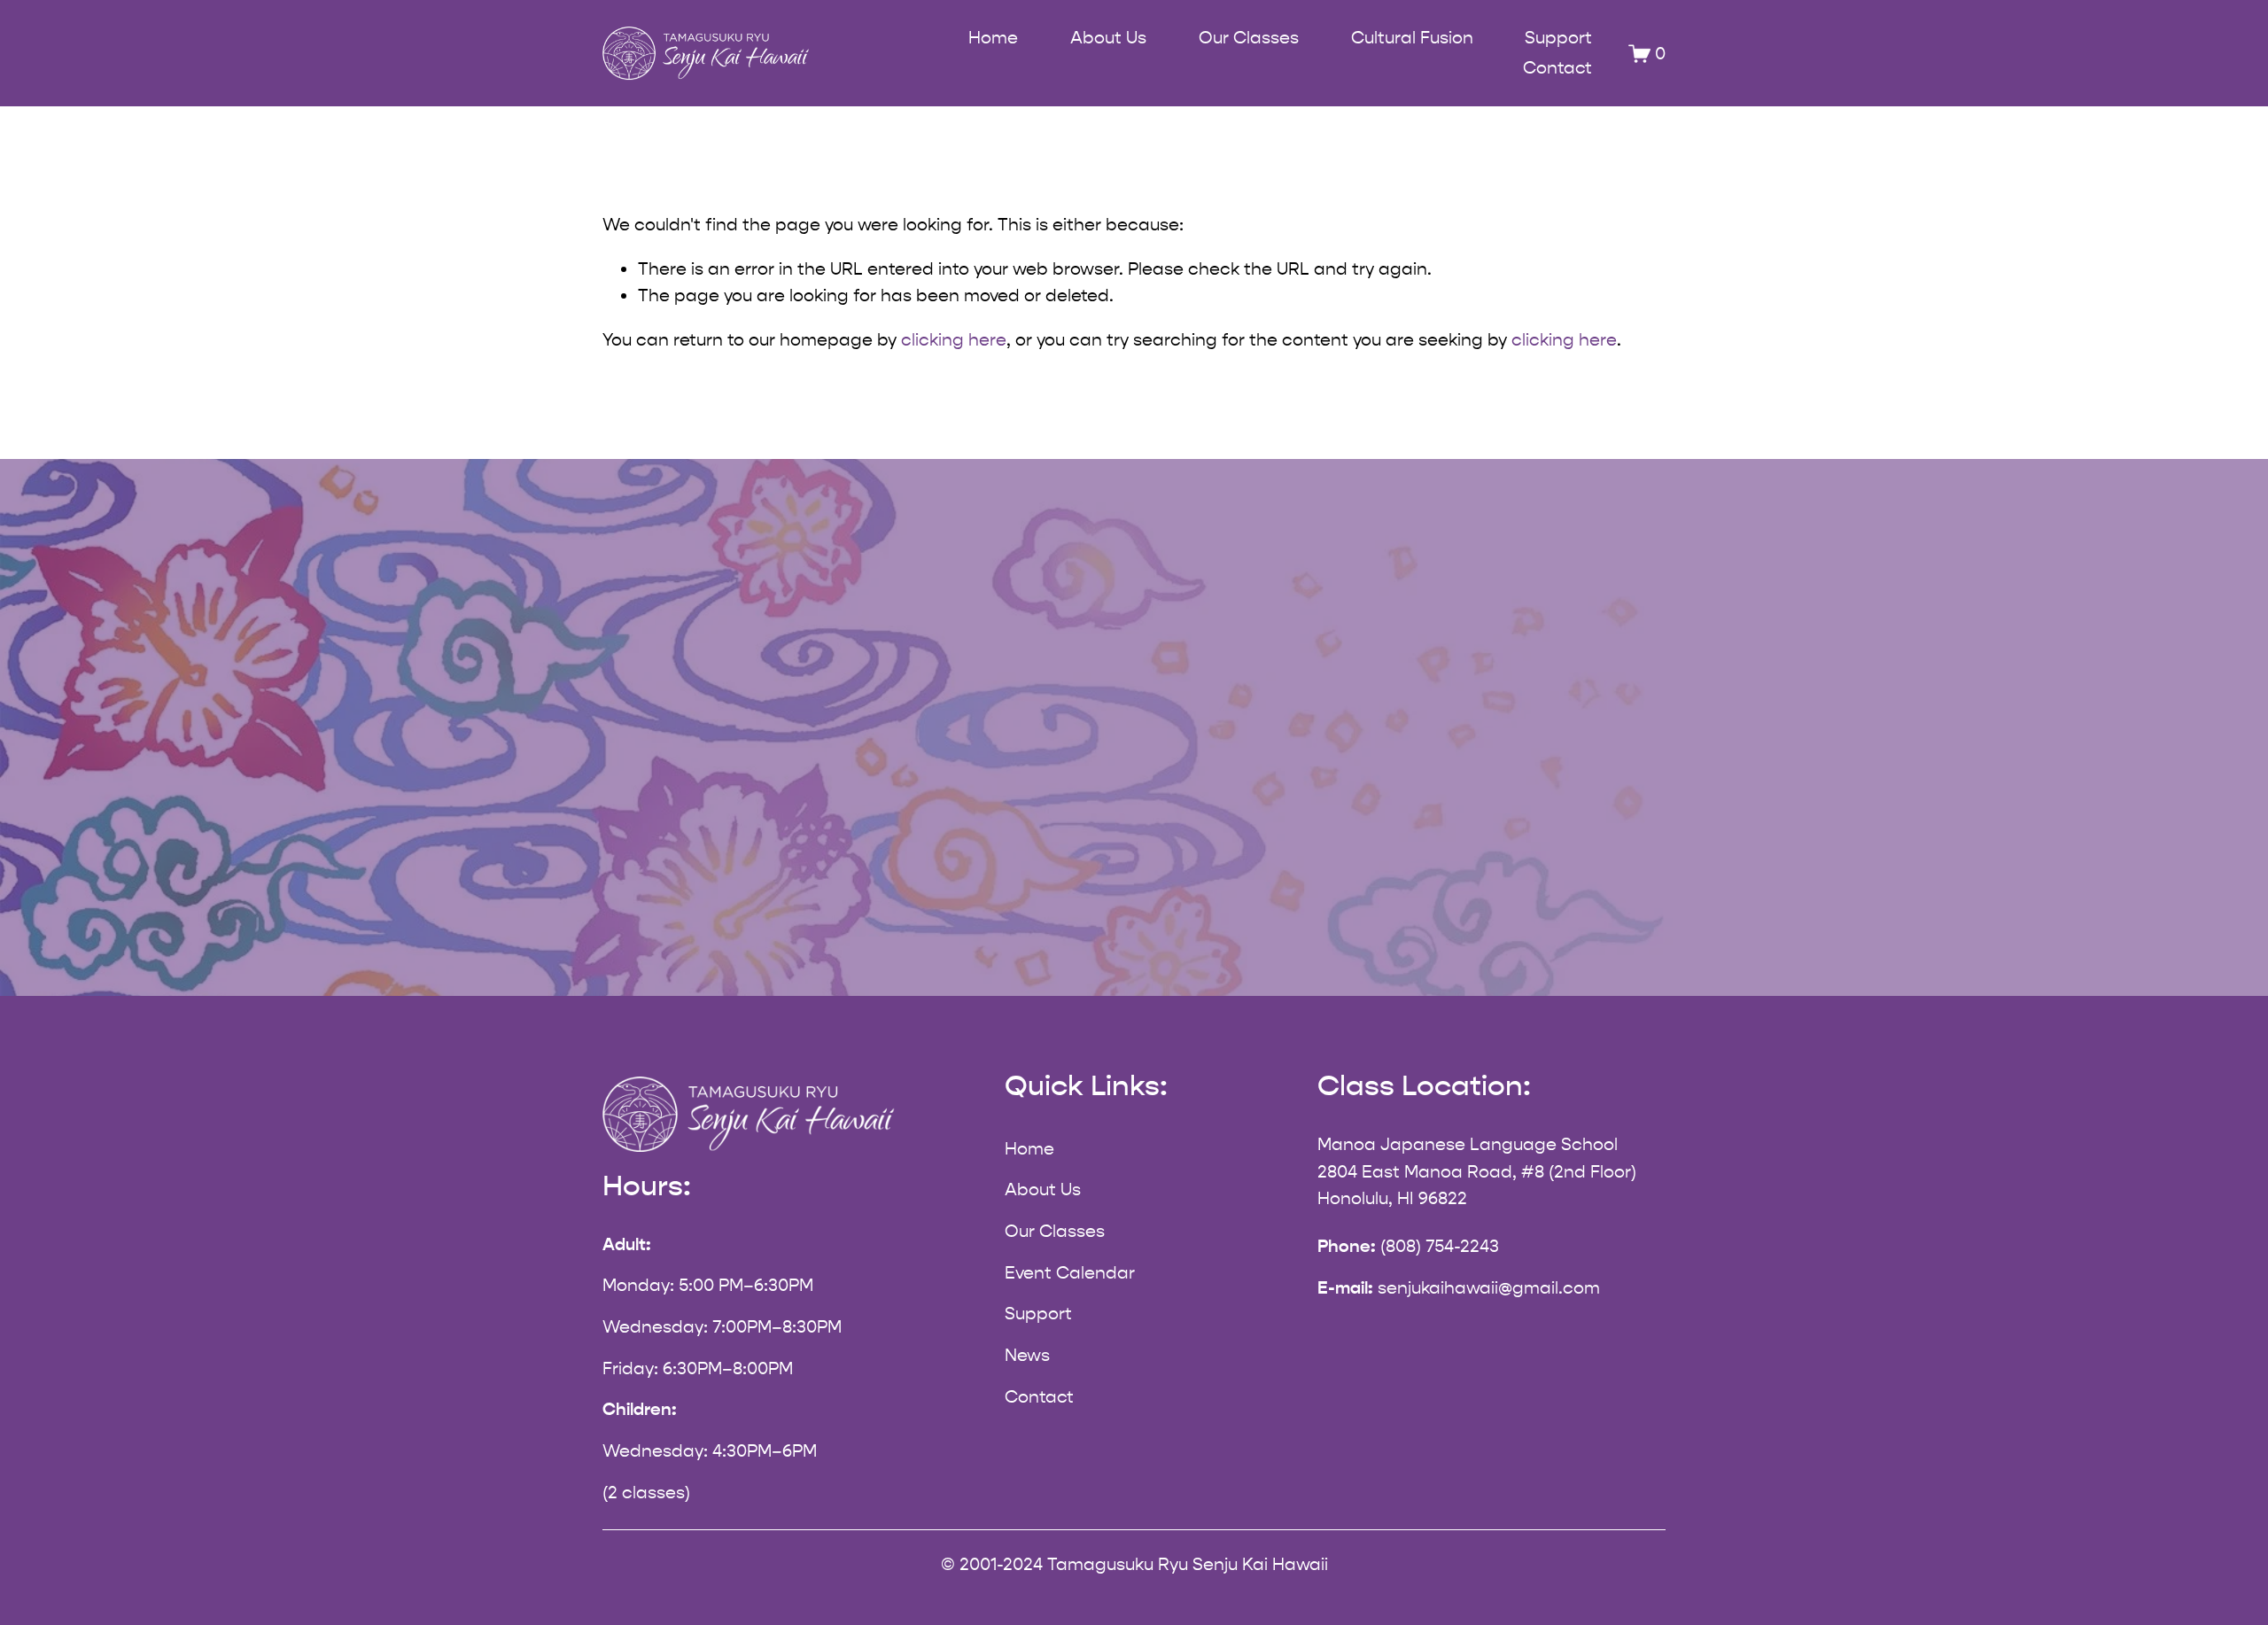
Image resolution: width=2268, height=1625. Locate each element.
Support (1558, 38)
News (1027, 1355)
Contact (1557, 68)
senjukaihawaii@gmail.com (1489, 1288)
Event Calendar (1070, 1273)
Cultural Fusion (1412, 38)
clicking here (954, 340)
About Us (1043, 1190)
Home (993, 38)
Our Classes (1055, 1231)
